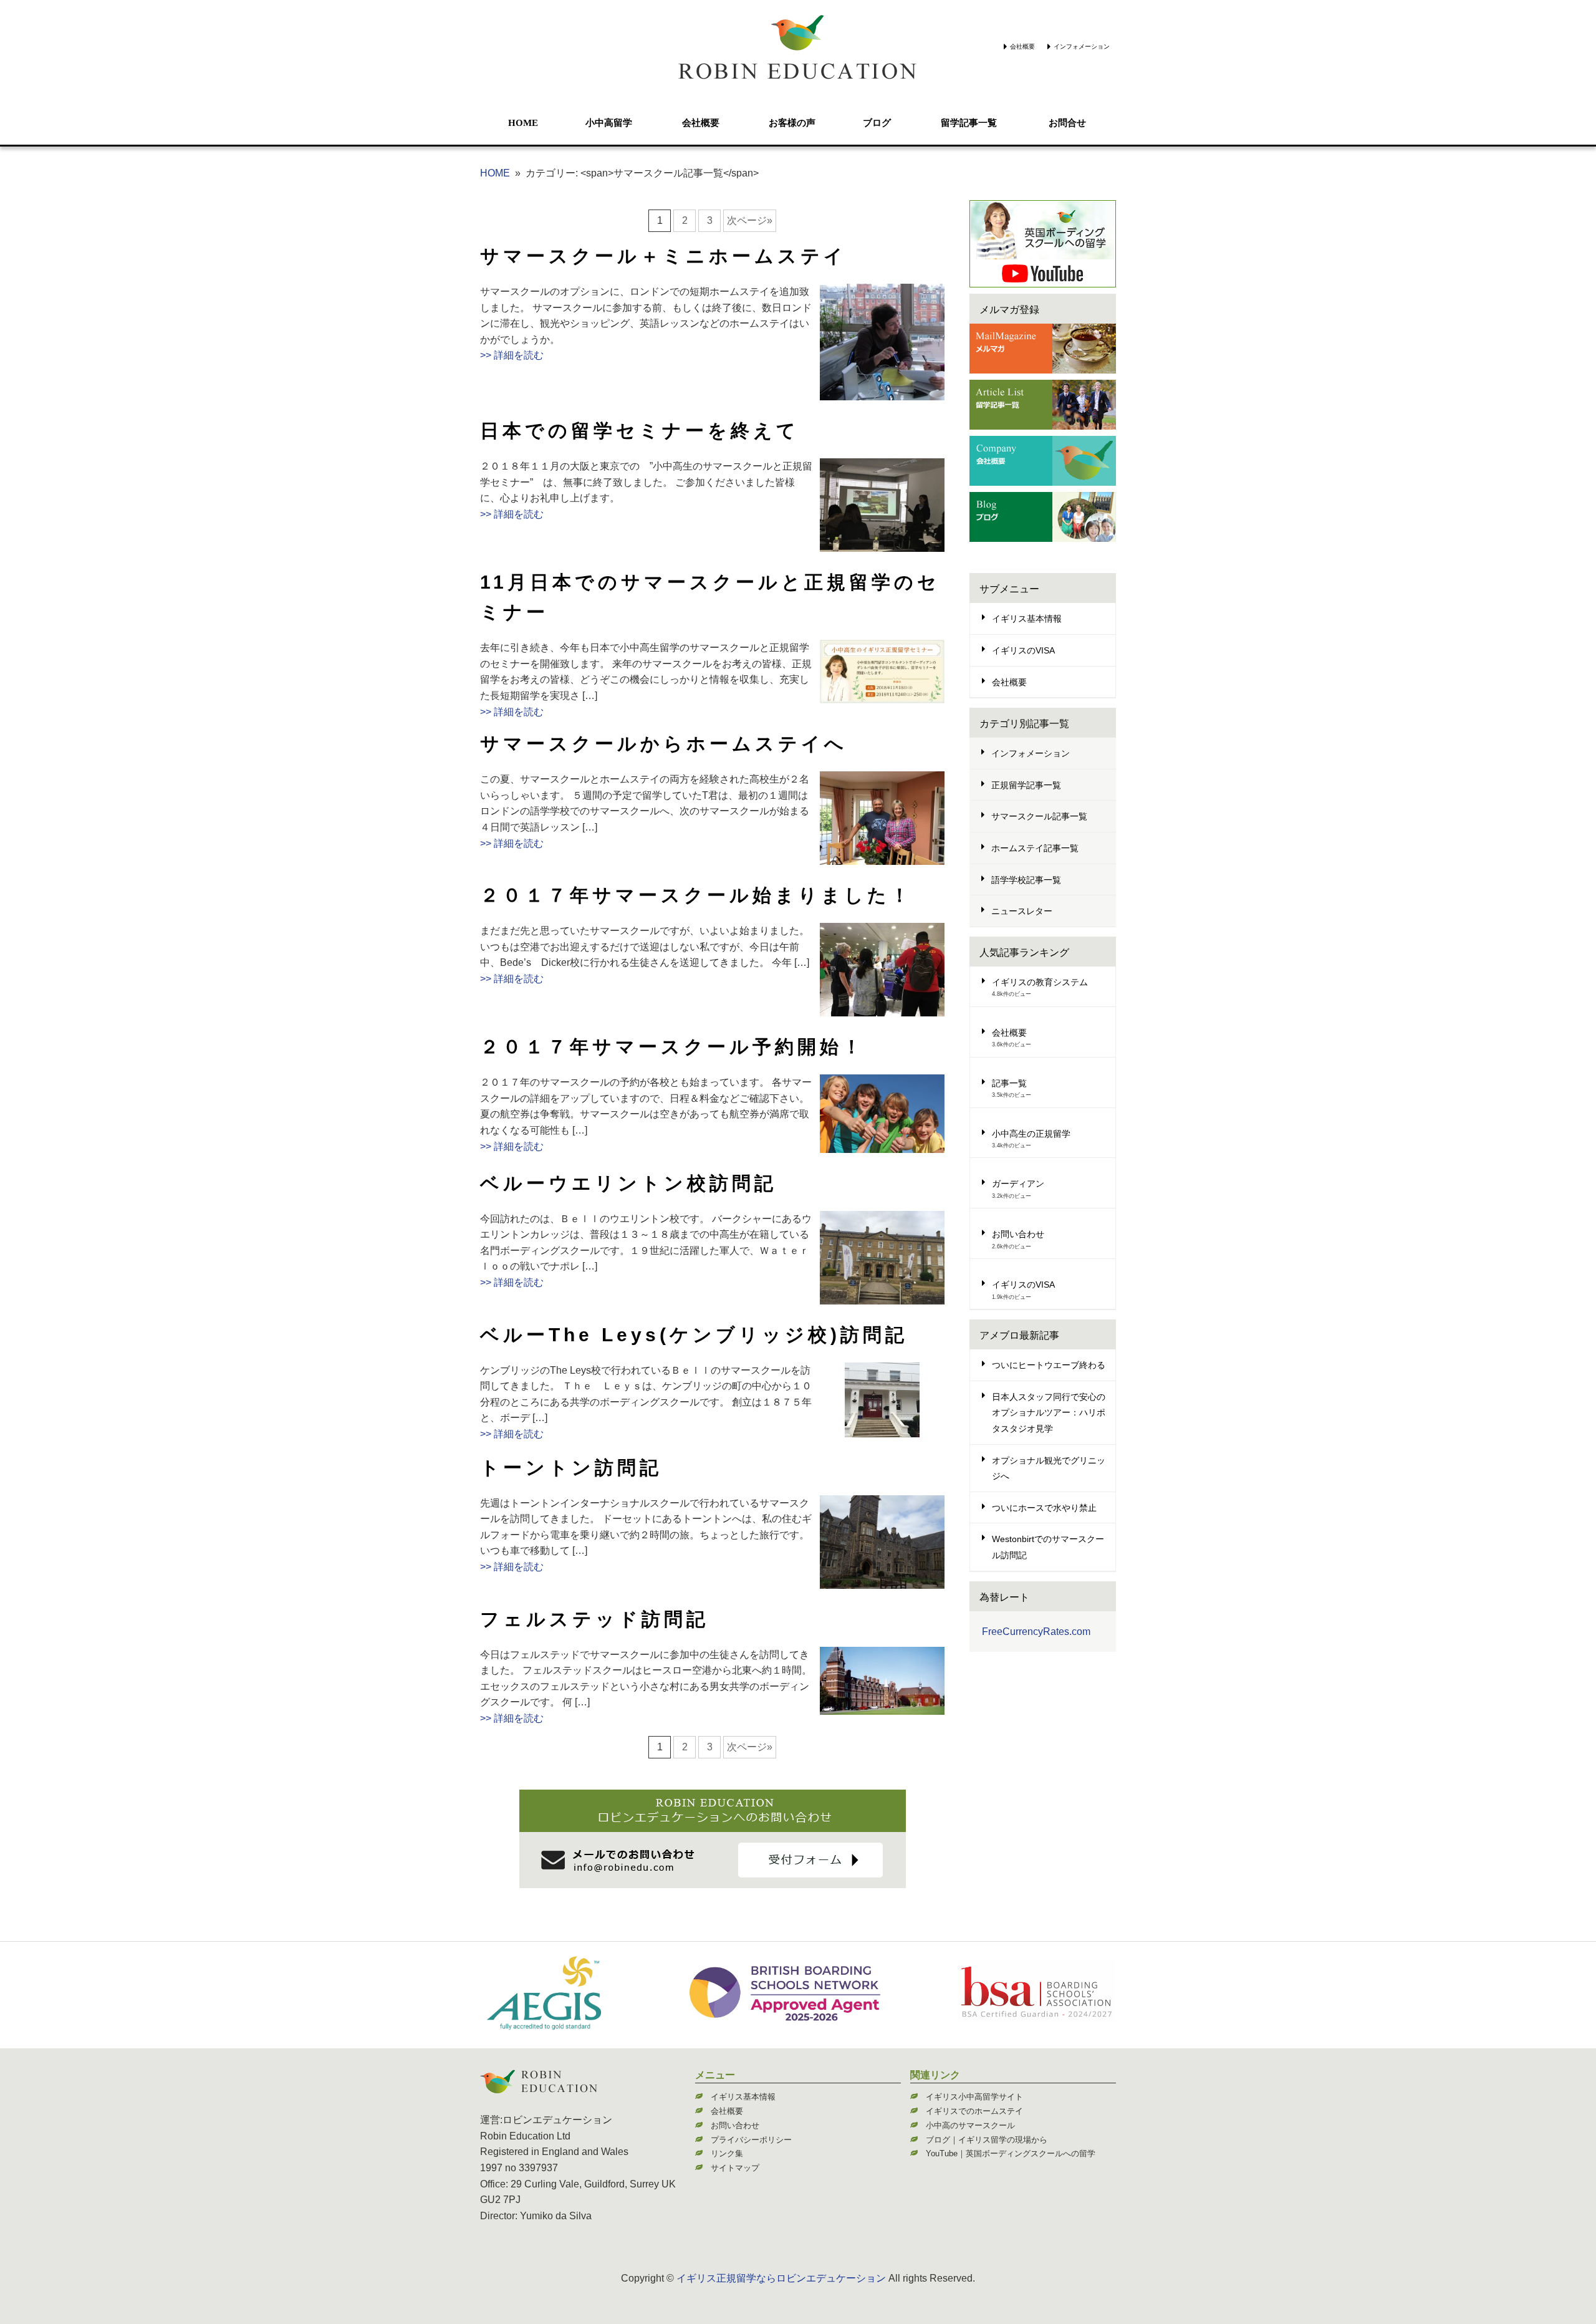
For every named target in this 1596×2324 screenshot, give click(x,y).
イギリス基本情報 (1027, 619)
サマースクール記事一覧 (1039, 816)
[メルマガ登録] (1043, 349)
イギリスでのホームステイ (974, 2111)
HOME (523, 123)
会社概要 (1022, 46)
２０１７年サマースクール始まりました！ (696, 895)
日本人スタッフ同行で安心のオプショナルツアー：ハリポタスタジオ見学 (1049, 1413)
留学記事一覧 (969, 123)
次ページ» (750, 220)
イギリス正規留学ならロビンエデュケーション (781, 2278)
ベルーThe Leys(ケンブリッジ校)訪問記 (694, 1335)
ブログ (877, 123)
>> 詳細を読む (512, 355)
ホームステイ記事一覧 (1035, 848)
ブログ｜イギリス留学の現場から (987, 2140)
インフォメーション (1082, 46)
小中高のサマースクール (970, 2125)
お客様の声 (792, 123)
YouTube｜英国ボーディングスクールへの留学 (1011, 2153)
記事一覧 (1009, 1083)
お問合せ (1067, 123)
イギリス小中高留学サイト (974, 2097)
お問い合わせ (1018, 1234)
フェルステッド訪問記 (594, 1619)
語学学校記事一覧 (1026, 880)
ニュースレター (1022, 911)
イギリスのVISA (1023, 650)
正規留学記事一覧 (1026, 785)
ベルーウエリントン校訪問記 (628, 1183)
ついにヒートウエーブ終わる (1049, 1365)
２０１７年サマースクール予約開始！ (672, 1047)
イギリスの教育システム (1040, 982)
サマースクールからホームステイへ (664, 744)
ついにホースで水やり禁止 (1044, 1508)
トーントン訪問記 (571, 1468)
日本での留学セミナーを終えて (640, 431)
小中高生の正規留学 (1031, 1134)
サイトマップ (735, 2168)
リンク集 (727, 2153)
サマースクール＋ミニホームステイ (663, 256)
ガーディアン (1018, 1184)
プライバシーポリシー (751, 2140)
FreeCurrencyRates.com (1036, 1632)
